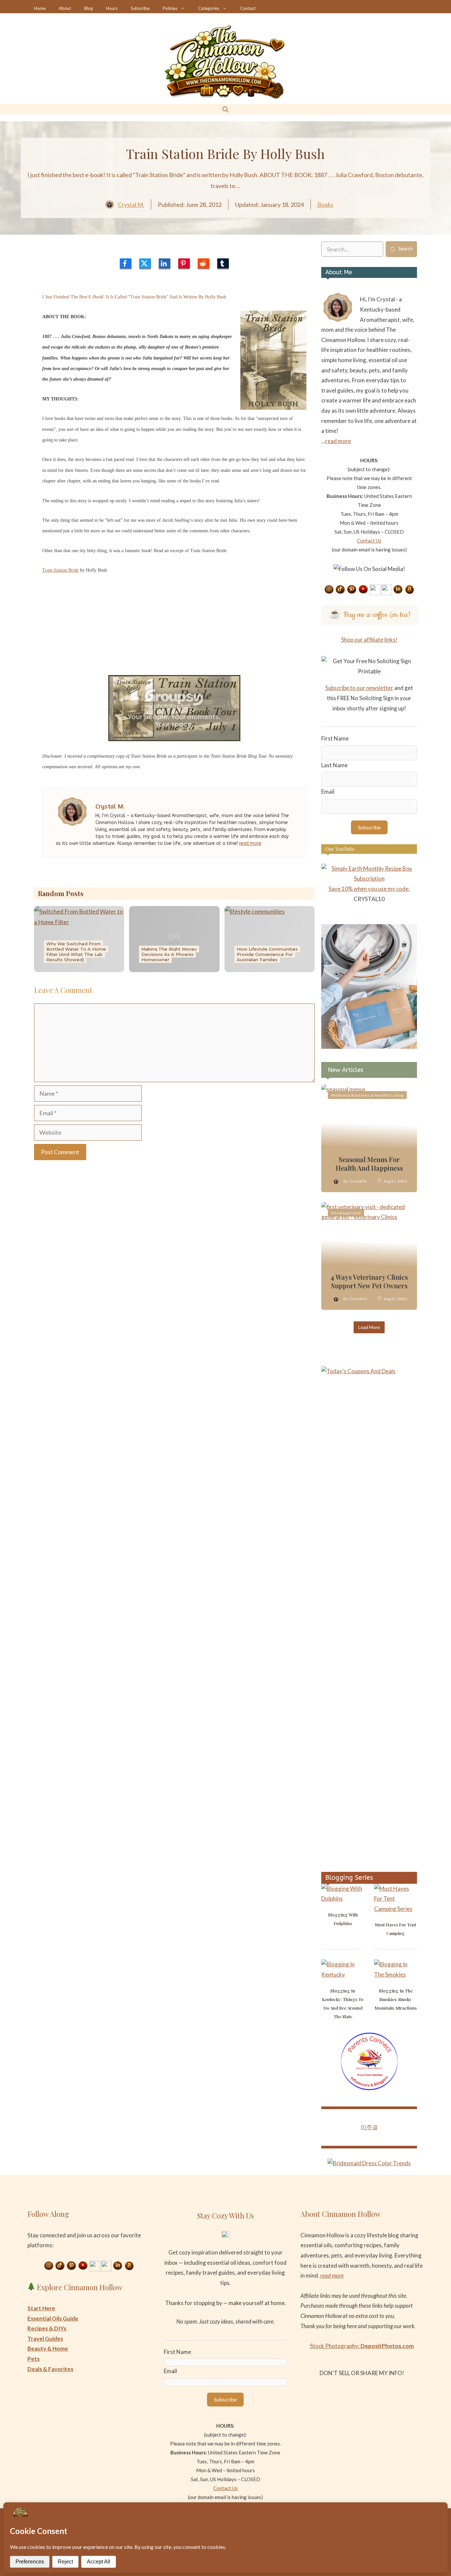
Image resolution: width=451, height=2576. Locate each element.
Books (325, 205)
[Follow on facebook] (375, 590)
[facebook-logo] (126, 263)
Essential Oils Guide (53, 2318)
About (65, 8)
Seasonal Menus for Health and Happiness (369, 1164)
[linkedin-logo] (165, 263)
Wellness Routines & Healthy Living (367, 1095)
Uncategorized (346, 1213)
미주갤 (369, 2127)
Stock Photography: (362, 2346)
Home (40, 8)
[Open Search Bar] (225, 109)
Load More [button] (369, 1327)
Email (328, 792)
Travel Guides (45, 2339)
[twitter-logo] (145, 263)
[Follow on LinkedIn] (398, 590)
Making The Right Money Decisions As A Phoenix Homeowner (169, 954)
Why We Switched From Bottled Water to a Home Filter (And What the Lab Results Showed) (76, 952)
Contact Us (369, 541)
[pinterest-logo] (184, 263)
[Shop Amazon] (410, 590)
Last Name (334, 765)
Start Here (41, 2308)
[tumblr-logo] (223, 263)
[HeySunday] (369, 1047)
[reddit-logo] (204, 263)
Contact (248, 8)
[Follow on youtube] (364, 590)
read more (250, 843)
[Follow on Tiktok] (340, 590)
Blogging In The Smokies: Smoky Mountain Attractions (396, 1999)
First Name (335, 738)
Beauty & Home (48, 2349)
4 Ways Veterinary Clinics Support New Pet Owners (369, 1281)
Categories (209, 8)
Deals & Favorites (50, 2369)
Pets (34, 2359)
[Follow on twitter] (387, 590)
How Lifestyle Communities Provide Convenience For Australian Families (267, 954)
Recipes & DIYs (47, 2328)
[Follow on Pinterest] (352, 590)
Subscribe (140, 8)
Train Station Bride (60, 570)
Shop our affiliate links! (369, 640)
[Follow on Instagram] (329, 590)
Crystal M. (131, 205)
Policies (170, 8)
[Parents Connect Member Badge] (369, 2088)
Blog (88, 8)
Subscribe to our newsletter (359, 688)
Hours (112, 8)
